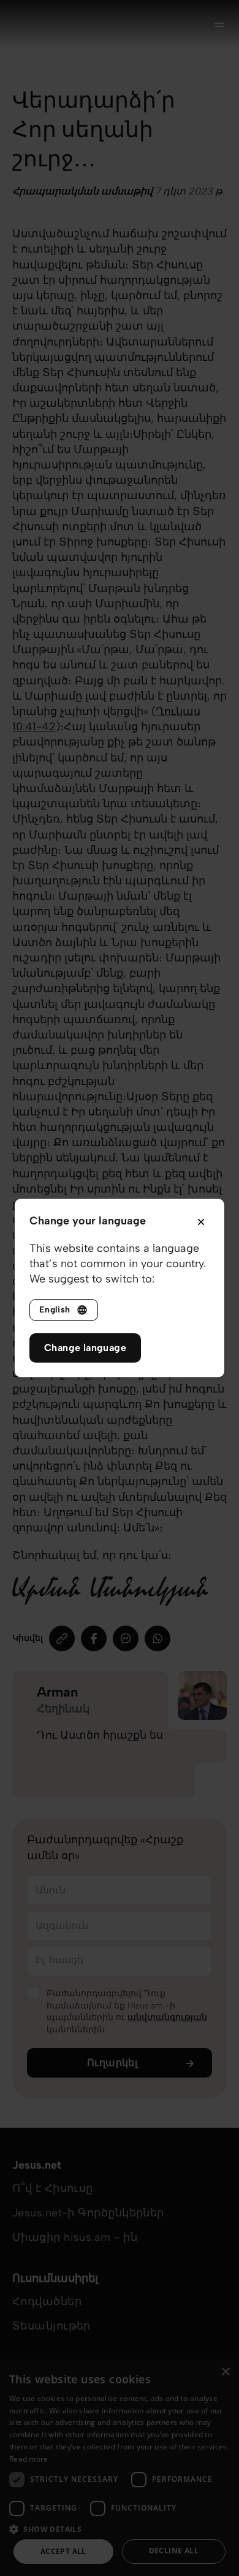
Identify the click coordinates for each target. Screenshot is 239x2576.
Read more (29, 2459)
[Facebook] (94, 1638)
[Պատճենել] (62, 1638)
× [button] (225, 2372)
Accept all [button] (63, 2551)
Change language (85, 1348)
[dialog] (120, 2467)
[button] (120, 2529)
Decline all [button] (174, 2551)
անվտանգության (167, 2017)
